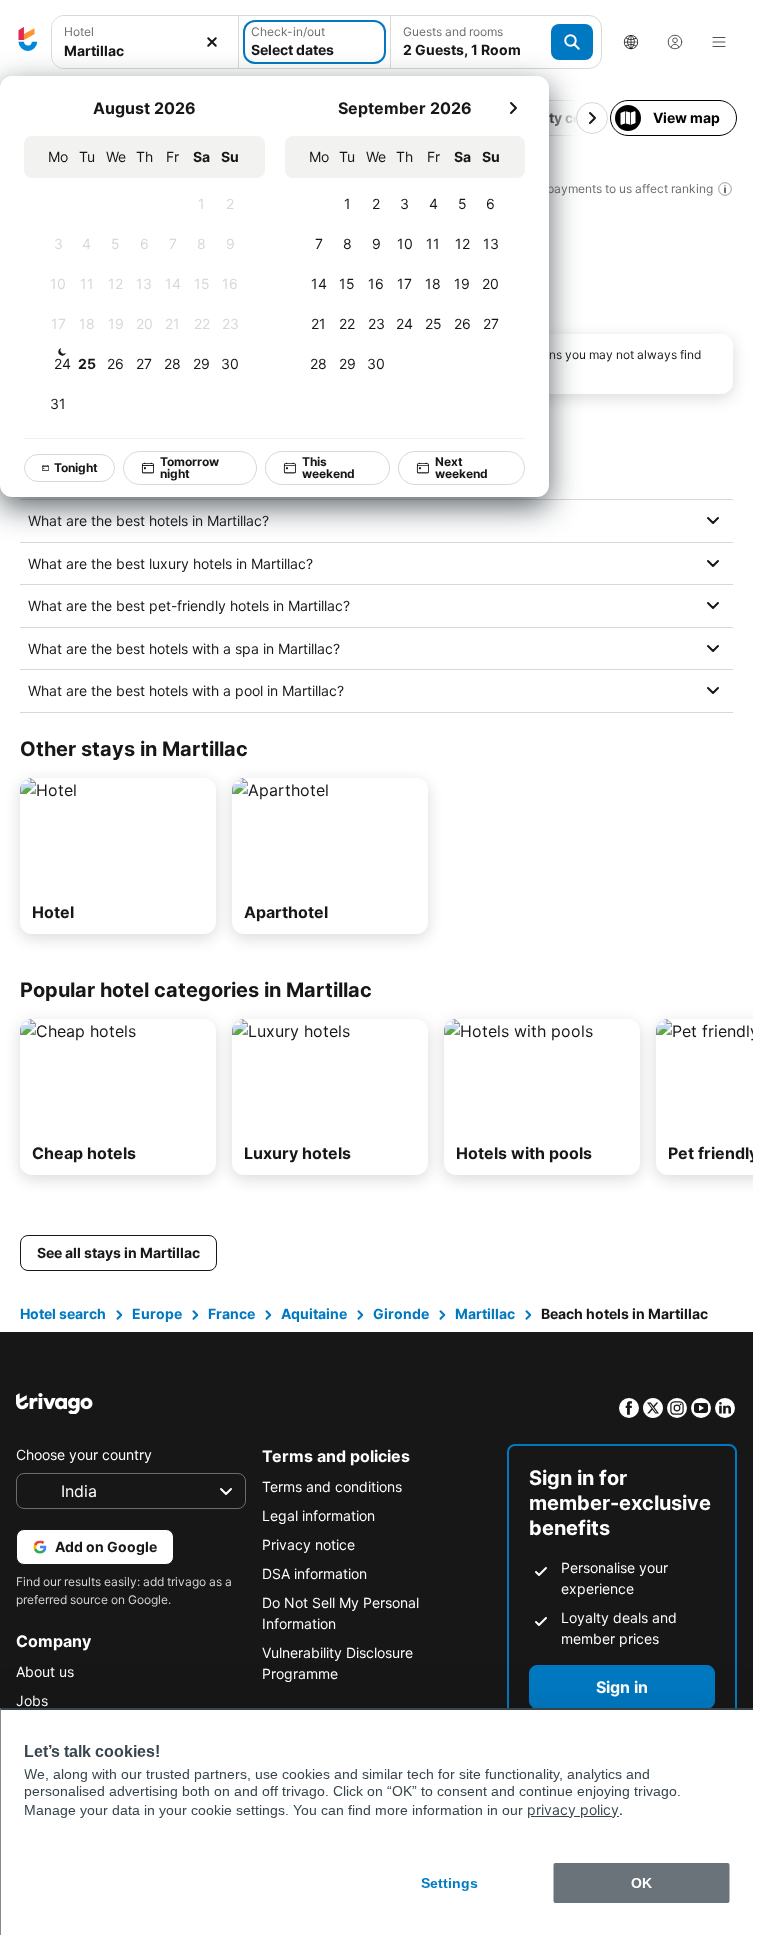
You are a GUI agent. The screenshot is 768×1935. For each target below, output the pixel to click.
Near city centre (555, 117)
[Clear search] (212, 42)
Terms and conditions (332, 1486)
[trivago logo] (28, 42)
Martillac (485, 1313)
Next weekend (461, 467)
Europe (157, 1313)
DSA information (314, 1573)
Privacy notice (308, 1544)
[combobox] (145, 42)
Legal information (318, 1515)
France (231, 1313)
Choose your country (84, 1454)
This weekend (328, 467)
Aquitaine (314, 1313)
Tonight (76, 467)
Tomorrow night (189, 467)
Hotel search (63, 1313)
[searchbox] (145, 50)
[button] (145, 42)
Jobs (32, 1700)
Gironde (401, 1313)
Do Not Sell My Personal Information (340, 1613)
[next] (513, 108)
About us (45, 1671)
